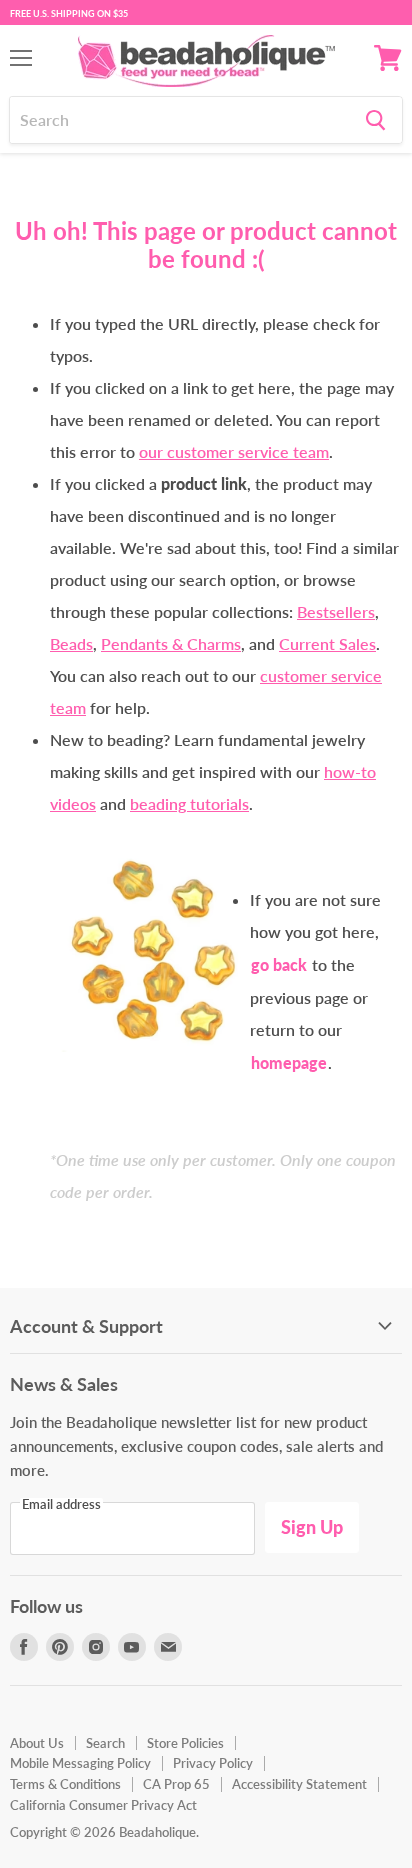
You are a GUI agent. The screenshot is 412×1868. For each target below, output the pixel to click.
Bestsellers (336, 611)
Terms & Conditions (65, 1784)
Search (105, 1743)
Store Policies (185, 1743)
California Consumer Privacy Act (103, 1805)
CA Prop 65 (176, 1784)
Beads (71, 643)
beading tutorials (189, 803)
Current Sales (327, 643)
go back (279, 964)
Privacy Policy (213, 1763)
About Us (37, 1743)
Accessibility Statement (299, 1784)
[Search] (375, 120)
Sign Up (312, 1527)
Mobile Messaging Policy (80, 1763)
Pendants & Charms (171, 643)
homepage (289, 1062)
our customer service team (234, 451)
